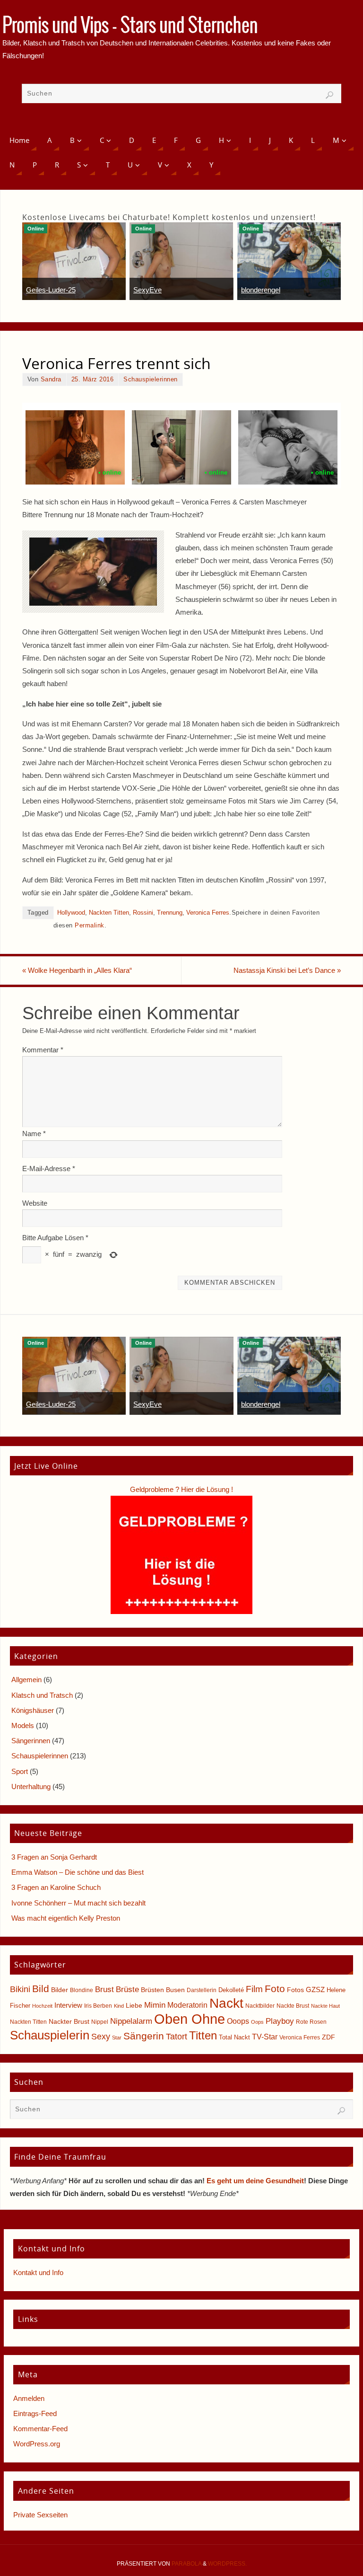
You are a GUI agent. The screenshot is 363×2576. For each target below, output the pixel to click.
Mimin (155, 2005)
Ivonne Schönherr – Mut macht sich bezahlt (78, 1903)
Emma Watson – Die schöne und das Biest (78, 1872)
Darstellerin (202, 1990)
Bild (41, 1989)
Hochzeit (42, 2006)
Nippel (100, 2022)
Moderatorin (187, 2005)
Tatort (177, 2037)
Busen (175, 1990)
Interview (68, 2005)
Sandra (51, 379)
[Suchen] (329, 95)
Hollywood (71, 913)
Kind (119, 2006)
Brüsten (152, 1990)
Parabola (186, 2564)
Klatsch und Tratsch (42, 1695)
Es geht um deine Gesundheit (255, 2181)
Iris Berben (98, 2006)
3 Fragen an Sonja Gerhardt (54, 1857)
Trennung (170, 913)
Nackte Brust (293, 2006)
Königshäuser (33, 1710)
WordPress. (227, 2564)
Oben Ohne (190, 2019)
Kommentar (43, 1050)
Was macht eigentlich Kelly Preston (66, 1918)
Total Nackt (234, 2037)
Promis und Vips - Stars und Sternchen (130, 26)
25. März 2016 (93, 379)
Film (254, 1989)
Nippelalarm (131, 2021)
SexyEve (147, 290)
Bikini (20, 1989)
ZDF (328, 2037)
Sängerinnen (31, 1741)
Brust (104, 1989)
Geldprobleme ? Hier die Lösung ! (181, 1489)
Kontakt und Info (38, 2272)
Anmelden (29, 2398)
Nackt (226, 2003)
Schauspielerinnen (151, 379)
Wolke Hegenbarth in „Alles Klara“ (77, 970)
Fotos (295, 1990)
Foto (275, 1989)
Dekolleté (231, 1990)
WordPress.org (37, 2444)
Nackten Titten (109, 913)
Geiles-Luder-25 (51, 290)
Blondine (82, 1990)
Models (23, 1725)
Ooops (238, 2021)
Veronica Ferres (208, 913)
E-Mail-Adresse (49, 1169)
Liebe (134, 2005)
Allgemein (26, 1680)
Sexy (101, 2037)
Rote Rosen (311, 2022)
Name (34, 1134)
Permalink (90, 925)
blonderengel (261, 290)
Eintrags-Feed (35, 2413)
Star (117, 2038)
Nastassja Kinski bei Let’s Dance (287, 970)
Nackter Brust (69, 2022)
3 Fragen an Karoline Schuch (56, 1887)
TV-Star (265, 2037)
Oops (257, 2022)
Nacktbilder (260, 2006)
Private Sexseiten (40, 2515)
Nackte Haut (325, 2006)
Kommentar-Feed (40, 2429)
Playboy (280, 2021)
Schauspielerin (50, 2035)
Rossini (143, 913)
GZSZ (315, 1989)
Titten (203, 2035)
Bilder (60, 1990)
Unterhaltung (31, 1786)
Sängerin (144, 2036)
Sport (20, 1771)
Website (35, 1203)
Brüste (127, 1989)
